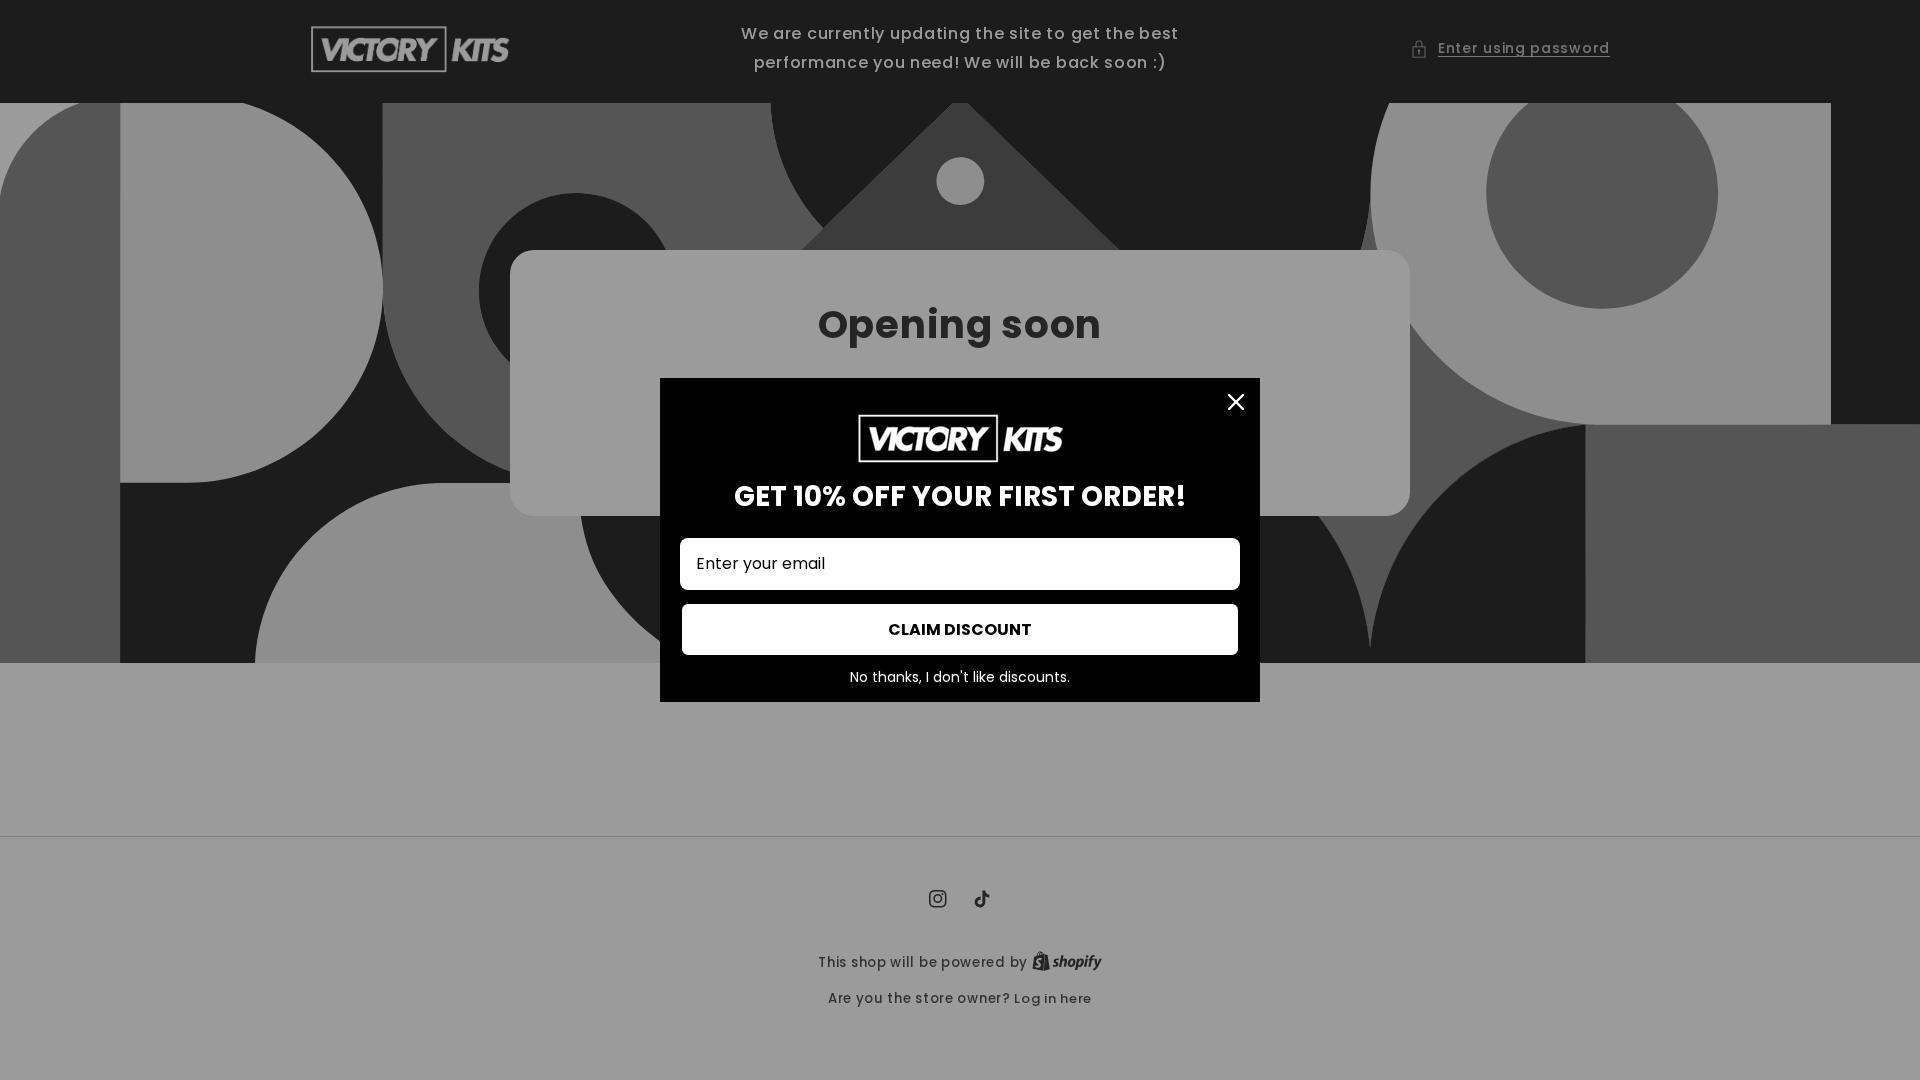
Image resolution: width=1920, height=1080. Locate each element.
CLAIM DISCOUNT (960, 629)
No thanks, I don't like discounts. (960, 678)
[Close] (1236, 402)
